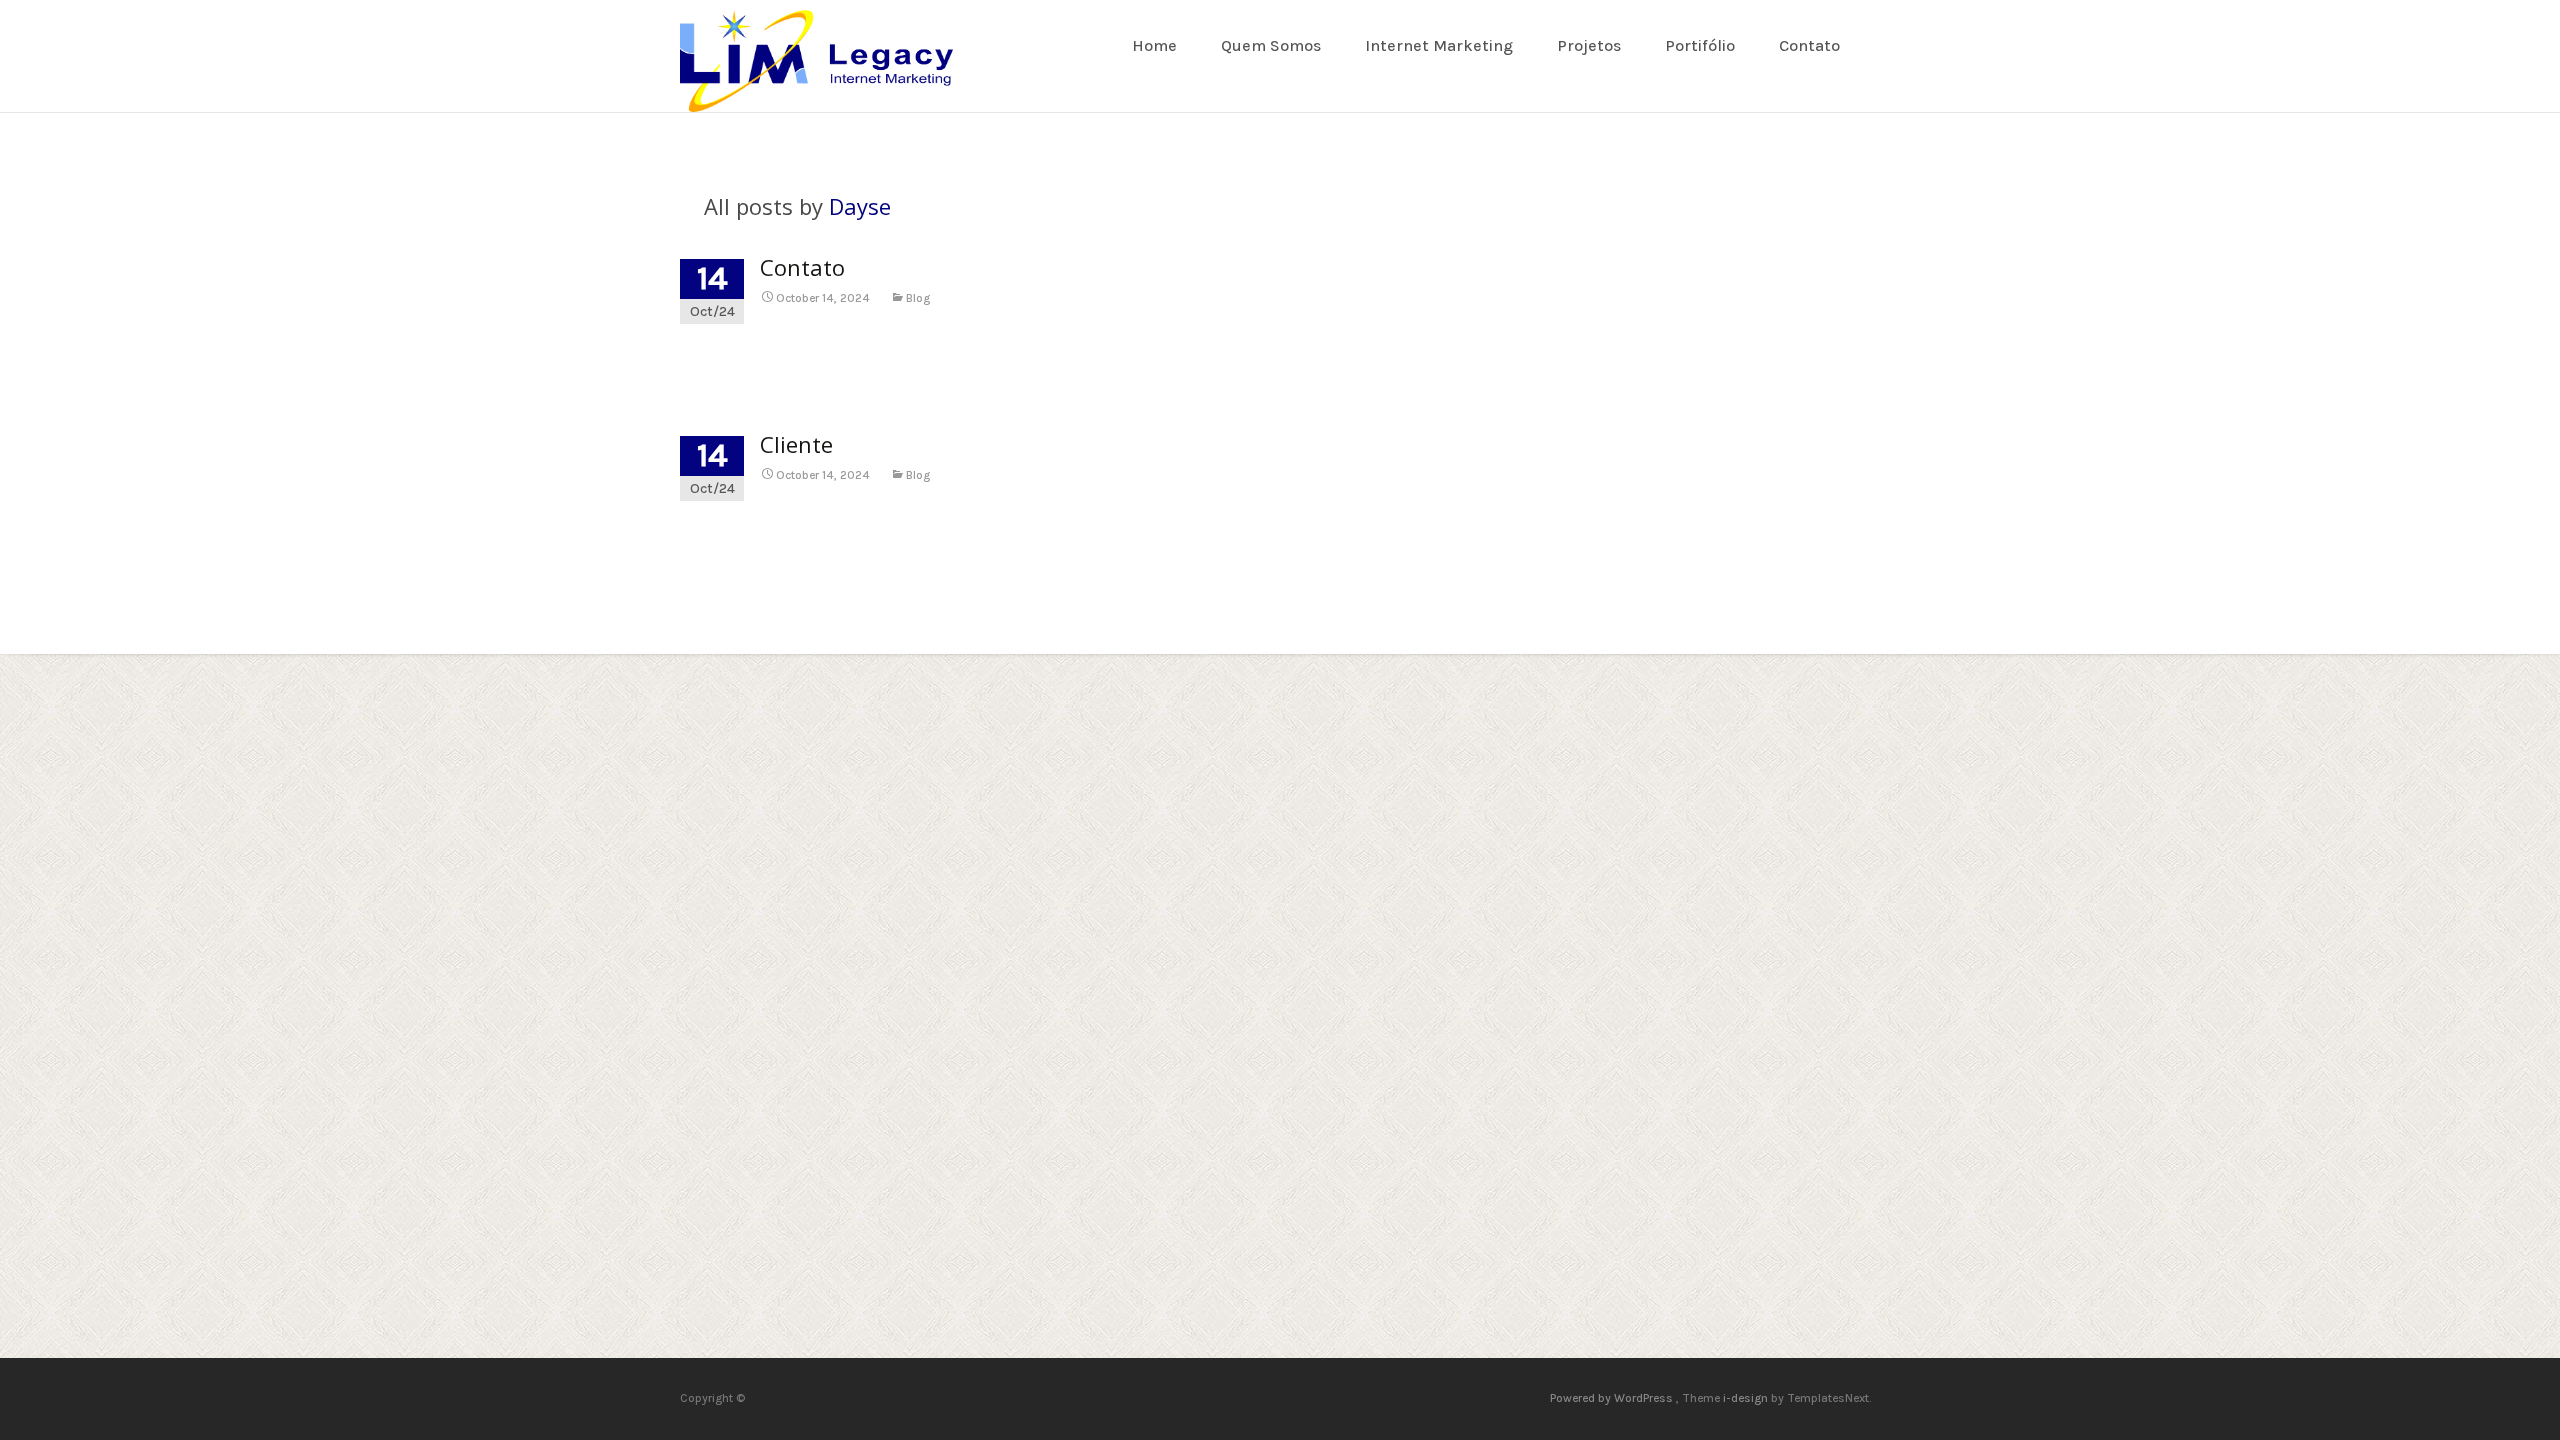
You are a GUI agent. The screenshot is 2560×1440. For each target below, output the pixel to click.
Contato (1809, 45)
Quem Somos (1271, 45)
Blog (918, 298)
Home (1154, 45)
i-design (1747, 1398)
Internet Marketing (1439, 45)
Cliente (796, 444)
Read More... (727, 365)
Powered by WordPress (1613, 1398)
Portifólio (1700, 45)
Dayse (860, 206)
